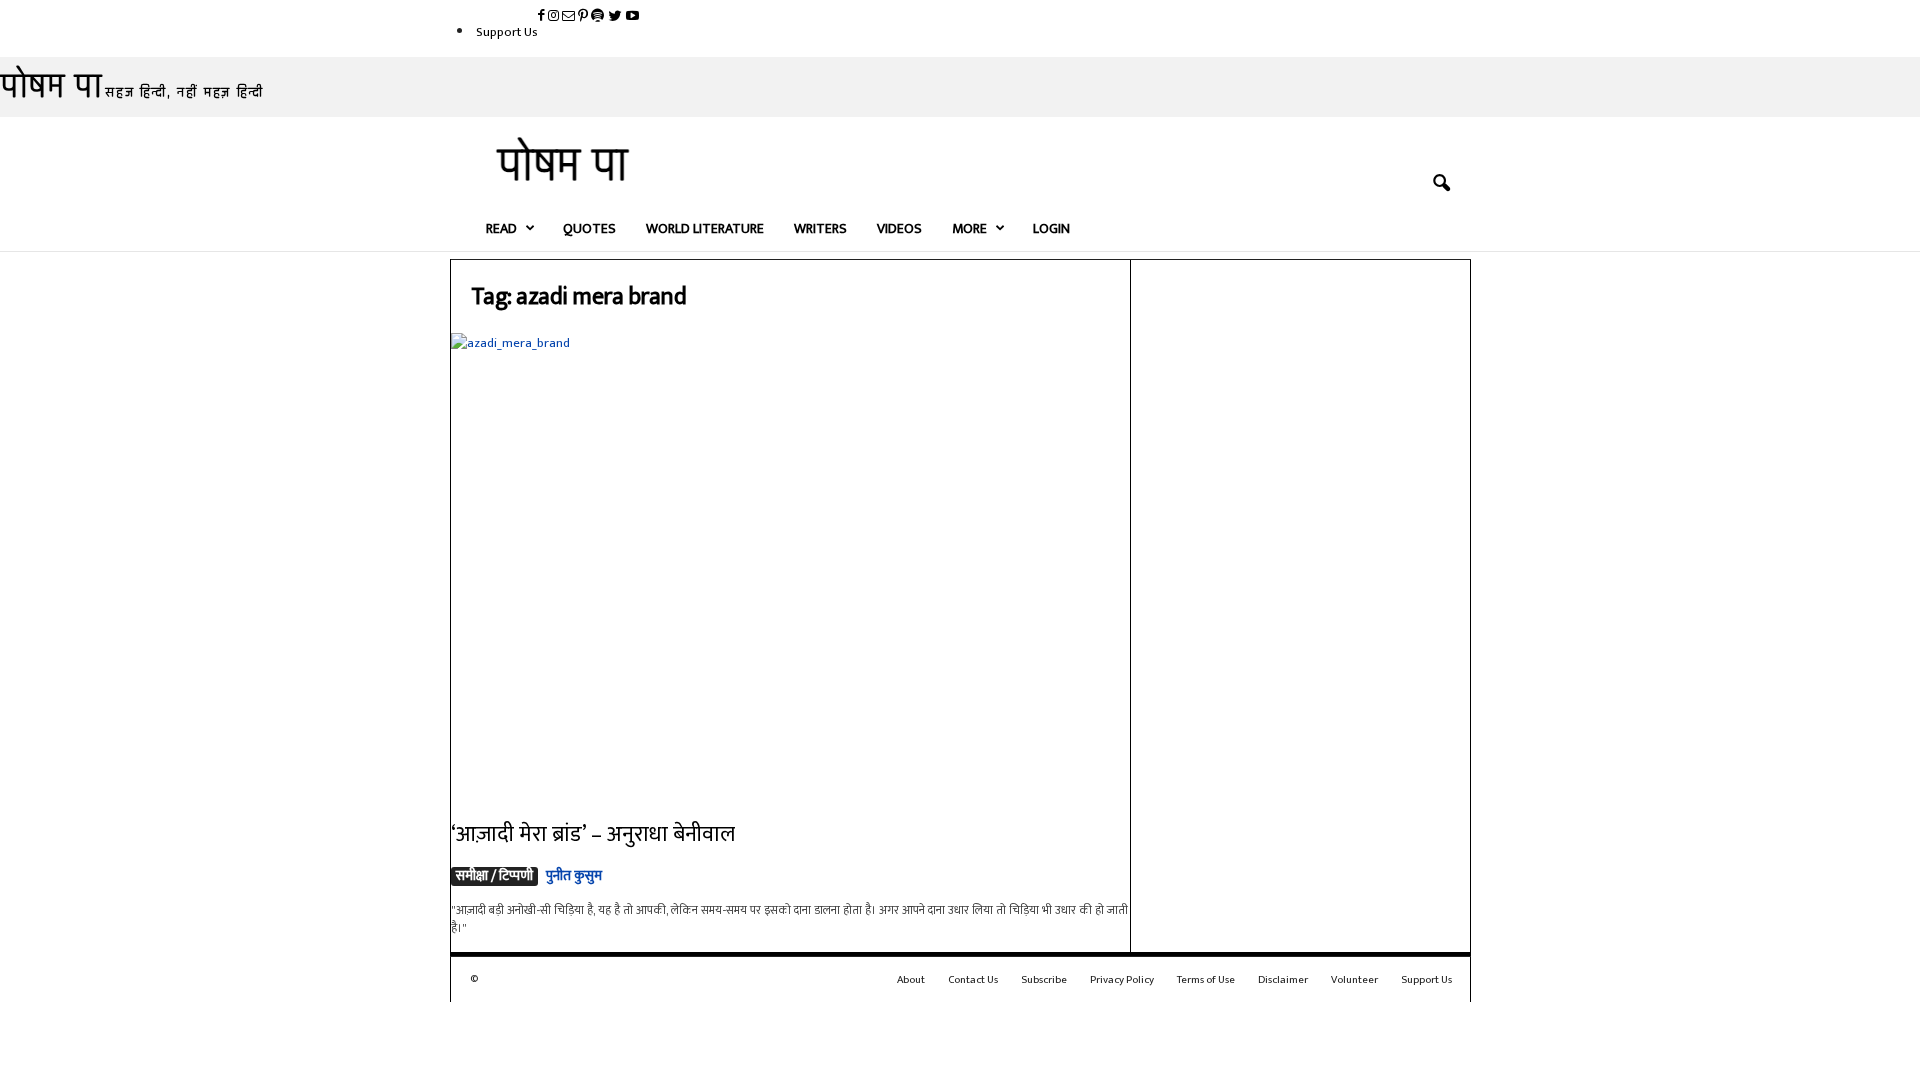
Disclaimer (1283, 980)
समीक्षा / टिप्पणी (494, 876)
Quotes (589, 228)
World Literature (705, 228)
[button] (1441, 184)
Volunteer (1354, 980)
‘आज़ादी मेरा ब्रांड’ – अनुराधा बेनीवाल (593, 834)
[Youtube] (632, 17)
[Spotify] (599, 17)
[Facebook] (543, 17)
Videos (899, 228)
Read (501, 228)
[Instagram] (555, 17)
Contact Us (973, 980)
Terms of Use (1206, 980)
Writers (820, 228)
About (911, 980)
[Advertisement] (1301, 568)
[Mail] (570, 17)
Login (1051, 228)
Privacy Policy (1122, 980)
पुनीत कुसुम (574, 875)
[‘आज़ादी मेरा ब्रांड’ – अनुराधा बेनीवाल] (790, 563)
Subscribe (1044, 980)
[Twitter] (616, 17)
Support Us (507, 32)
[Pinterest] (584, 17)
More (969, 228)
